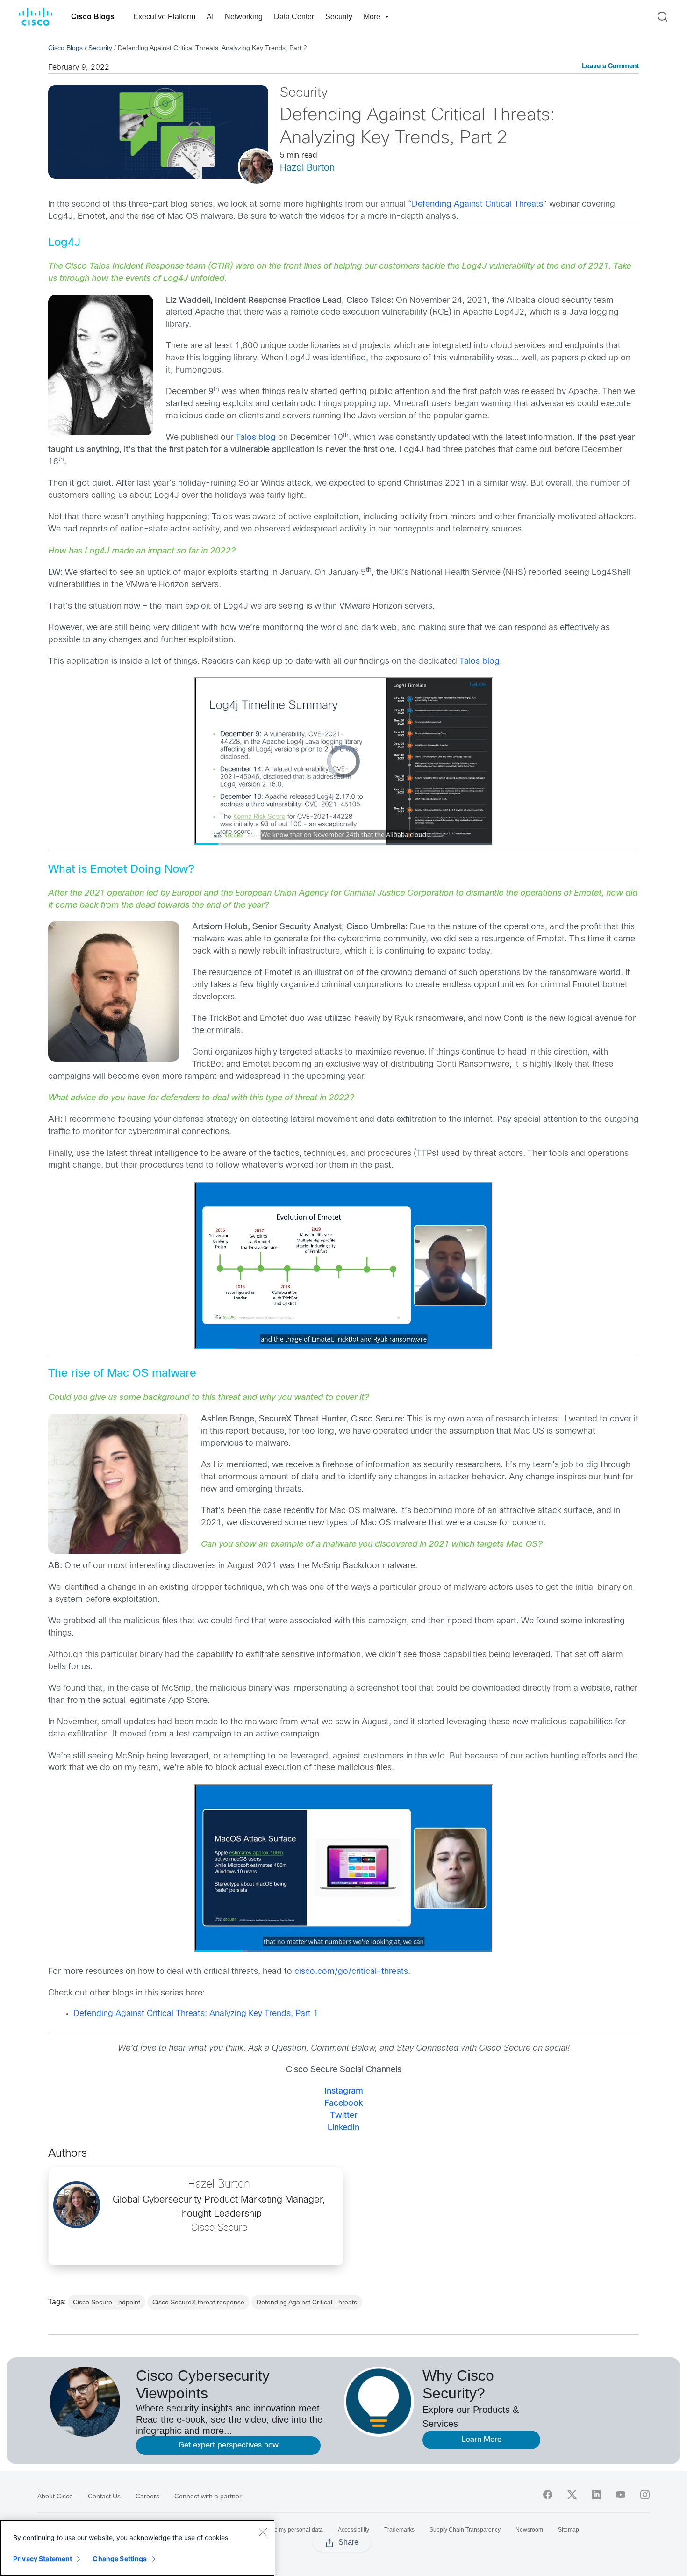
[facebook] (548, 2495)
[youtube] (621, 2495)
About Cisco (55, 2496)
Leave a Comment (610, 67)
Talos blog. (481, 662)
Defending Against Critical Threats (477, 205)
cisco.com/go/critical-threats (351, 1972)
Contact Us (104, 2496)
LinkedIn (343, 2128)
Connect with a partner (208, 2496)
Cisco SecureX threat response (198, 2302)
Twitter (343, 2116)
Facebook (343, 2104)
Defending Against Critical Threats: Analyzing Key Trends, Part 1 (196, 2014)
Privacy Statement (43, 2558)
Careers (147, 2496)
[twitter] (572, 2495)
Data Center (294, 17)
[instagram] (645, 2495)
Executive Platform (164, 17)
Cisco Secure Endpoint (107, 2302)
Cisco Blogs (93, 17)
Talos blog (256, 438)
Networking (244, 17)
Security (339, 17)
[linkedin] (596, 2495)
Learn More (482, 2440)
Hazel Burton (307, 168)
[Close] (263, 2532)
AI (210, 17)
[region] (137, 2548)
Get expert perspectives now (229, 2445)
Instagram (344, 2092)
